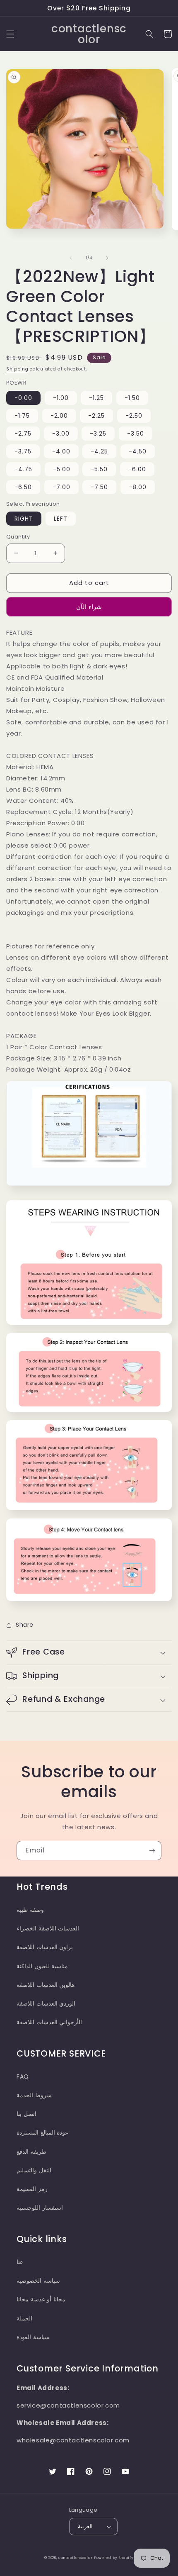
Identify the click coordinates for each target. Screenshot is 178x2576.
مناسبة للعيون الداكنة (42, 1966)
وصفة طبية (30, 1910)
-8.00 (138, 487)
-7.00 (61, 487)
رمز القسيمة (32, 2189)
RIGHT (24, 519)
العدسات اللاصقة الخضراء (48, 1928)
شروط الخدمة (34, 2095)
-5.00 (62, 469)
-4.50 (138, 451)
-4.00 (61, 451)
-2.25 (96, 416)
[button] (10, 34)
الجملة (24, 2318)
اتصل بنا (26, 2114)
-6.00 (137, 469)
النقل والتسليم (34, 2170)
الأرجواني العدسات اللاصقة (49, 2022)
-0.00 (23, 398)
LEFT (61, 519)
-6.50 (23, 487)
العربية (85, 2526)
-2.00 (59, 416)
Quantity (18, 537)
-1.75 (22, 416)
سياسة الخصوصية (38, 2281)
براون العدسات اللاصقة (45, 1947)
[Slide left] (71, 258)
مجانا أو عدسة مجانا (41, 2299)
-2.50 (134, 416)
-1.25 (96, 398)
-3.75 (23, 451)
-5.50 (99, 469)
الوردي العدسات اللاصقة (46, 2003)
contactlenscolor (75, 2558)
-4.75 (23, 469)
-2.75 (23, 434)
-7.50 (99, 487)
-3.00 (61, 434)
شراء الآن (89, 607)
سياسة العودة (33, 2337)
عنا (20, 2262)
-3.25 (98, 434)
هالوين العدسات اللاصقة (46, 1985)
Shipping (17, 369)
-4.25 (99, 451)
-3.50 (136, 434)
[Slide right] (107, 258)
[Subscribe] (152, 1851)
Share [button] (25, 1625)
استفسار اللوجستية (40, 2208)
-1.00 (61, 398)
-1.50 (132, 398)
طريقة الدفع (31, 2152)
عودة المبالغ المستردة (42, 2132)
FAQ (23, 2076)
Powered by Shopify (114, 2558)
